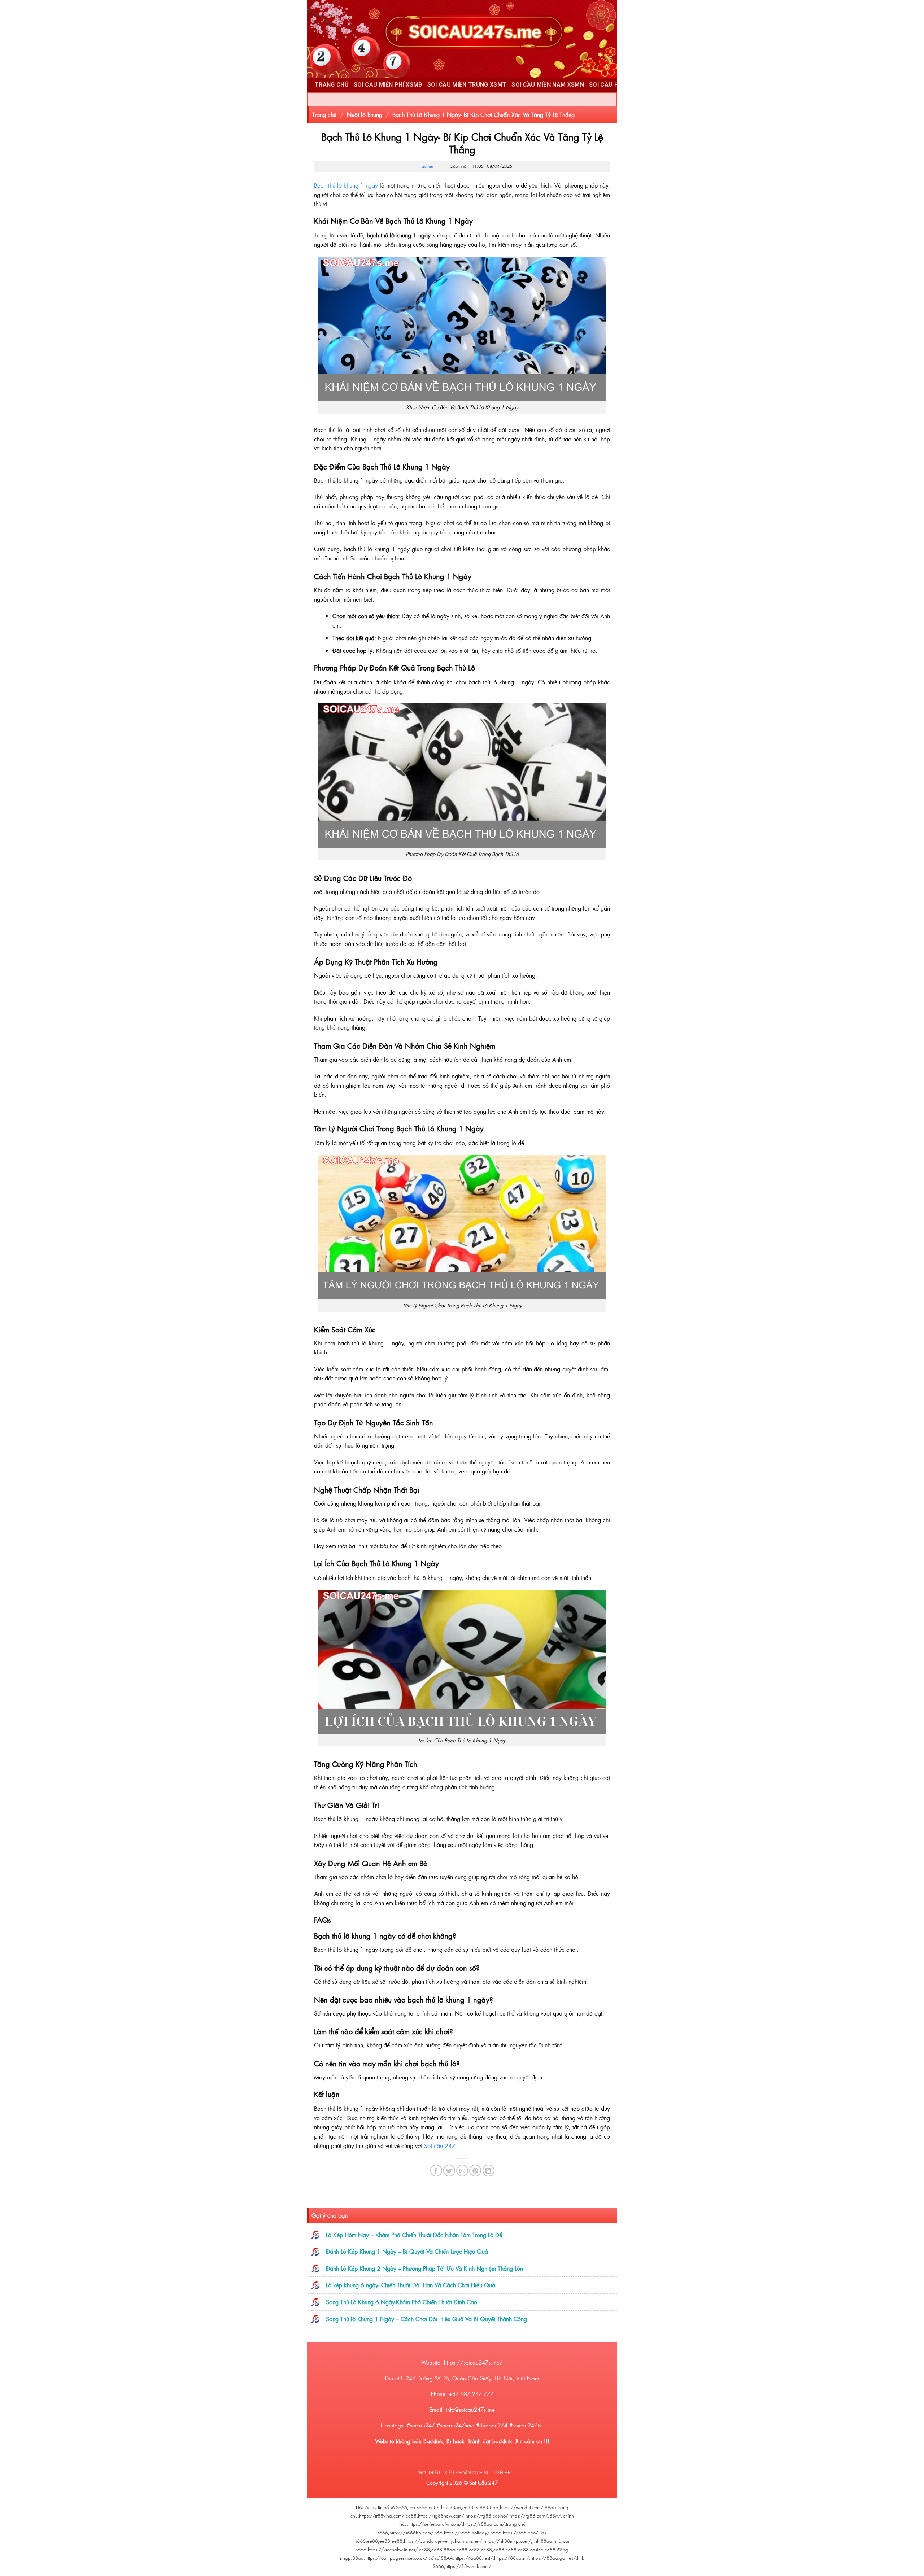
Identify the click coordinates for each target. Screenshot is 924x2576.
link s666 (418, 2507)
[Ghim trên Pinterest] (475, 2171)
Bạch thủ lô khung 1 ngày (346, 185)
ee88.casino (531, 2549)
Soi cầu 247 (440, 2145)
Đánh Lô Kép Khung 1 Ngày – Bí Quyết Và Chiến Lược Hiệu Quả (407, 2251)
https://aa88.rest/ (474, 2558)
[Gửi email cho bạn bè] (462, 2171)
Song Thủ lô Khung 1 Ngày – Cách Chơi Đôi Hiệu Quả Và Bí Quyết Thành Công (426, 2319)
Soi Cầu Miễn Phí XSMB (388, 85)
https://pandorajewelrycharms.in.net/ (443, 2541)
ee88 (434, 2507)
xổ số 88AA (441, 2558)
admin (427, 166)
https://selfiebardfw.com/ (435, 2524)
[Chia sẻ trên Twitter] (449, 2171)
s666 (496, 2533)
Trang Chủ (332, 85)
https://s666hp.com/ (411, 2533)
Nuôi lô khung (365, 114)
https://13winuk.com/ (468, 2566)
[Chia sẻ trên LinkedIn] (489, 2171)
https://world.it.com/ (522, 2507)
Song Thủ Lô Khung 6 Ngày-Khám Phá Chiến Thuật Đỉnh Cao (402, 2302)
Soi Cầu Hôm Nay (615, 85)
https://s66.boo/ (520, 2533)
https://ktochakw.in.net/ (393, 2549)
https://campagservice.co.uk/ (396, 2558)
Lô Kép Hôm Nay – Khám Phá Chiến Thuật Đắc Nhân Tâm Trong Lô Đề (414, 2235)
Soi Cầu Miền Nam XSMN (548, 85)
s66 (439, 2533)
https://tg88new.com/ (441, 2516)
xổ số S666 (396, 2507)
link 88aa (451, 2507)
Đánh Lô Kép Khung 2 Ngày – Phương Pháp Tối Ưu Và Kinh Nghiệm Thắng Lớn (424, 2268)
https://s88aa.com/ (484, 2524)
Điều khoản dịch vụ (467, 2472)
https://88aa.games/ (553, 2558)
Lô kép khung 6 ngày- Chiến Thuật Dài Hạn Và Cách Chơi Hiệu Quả (411, 2285)
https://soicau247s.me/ (473, 2362)
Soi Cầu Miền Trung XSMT (467, 85)
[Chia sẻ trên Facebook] (436, 2171)
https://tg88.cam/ (529, 2516)
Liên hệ (502, 2472)
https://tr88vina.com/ (382, 2516)
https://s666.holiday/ (467, 2533)
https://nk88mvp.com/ (507, 2541)
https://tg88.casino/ (487, 2516)
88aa (493, 2507)
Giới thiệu (429, 2472)
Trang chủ (324, 114)
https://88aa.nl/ (512, 2558)
